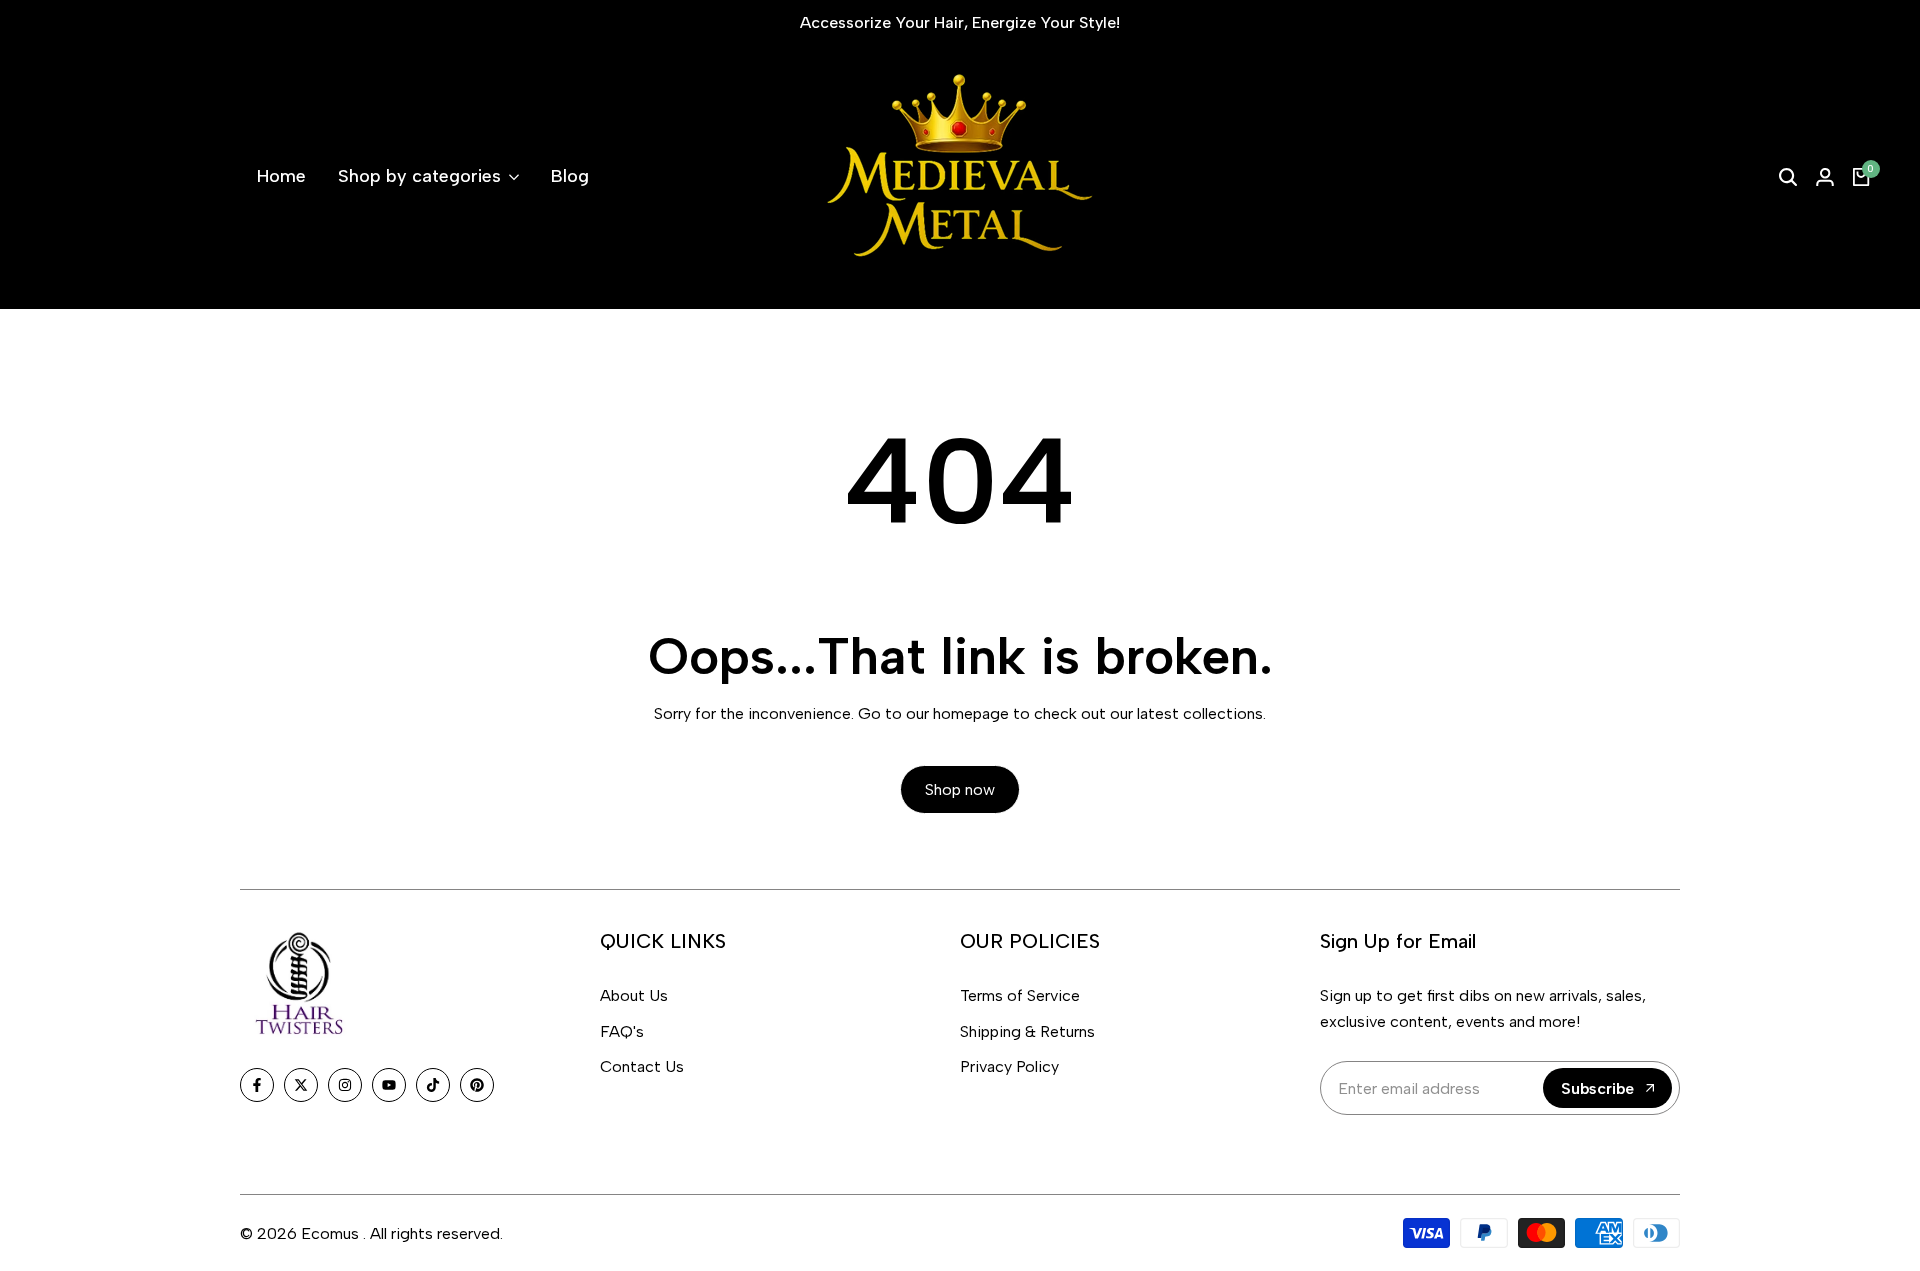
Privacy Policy (1009, 1066)
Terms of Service (1020, 995)
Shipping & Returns (1027, 1031)
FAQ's (622, 1031)
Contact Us (642, 1066)
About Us (634, 995)
